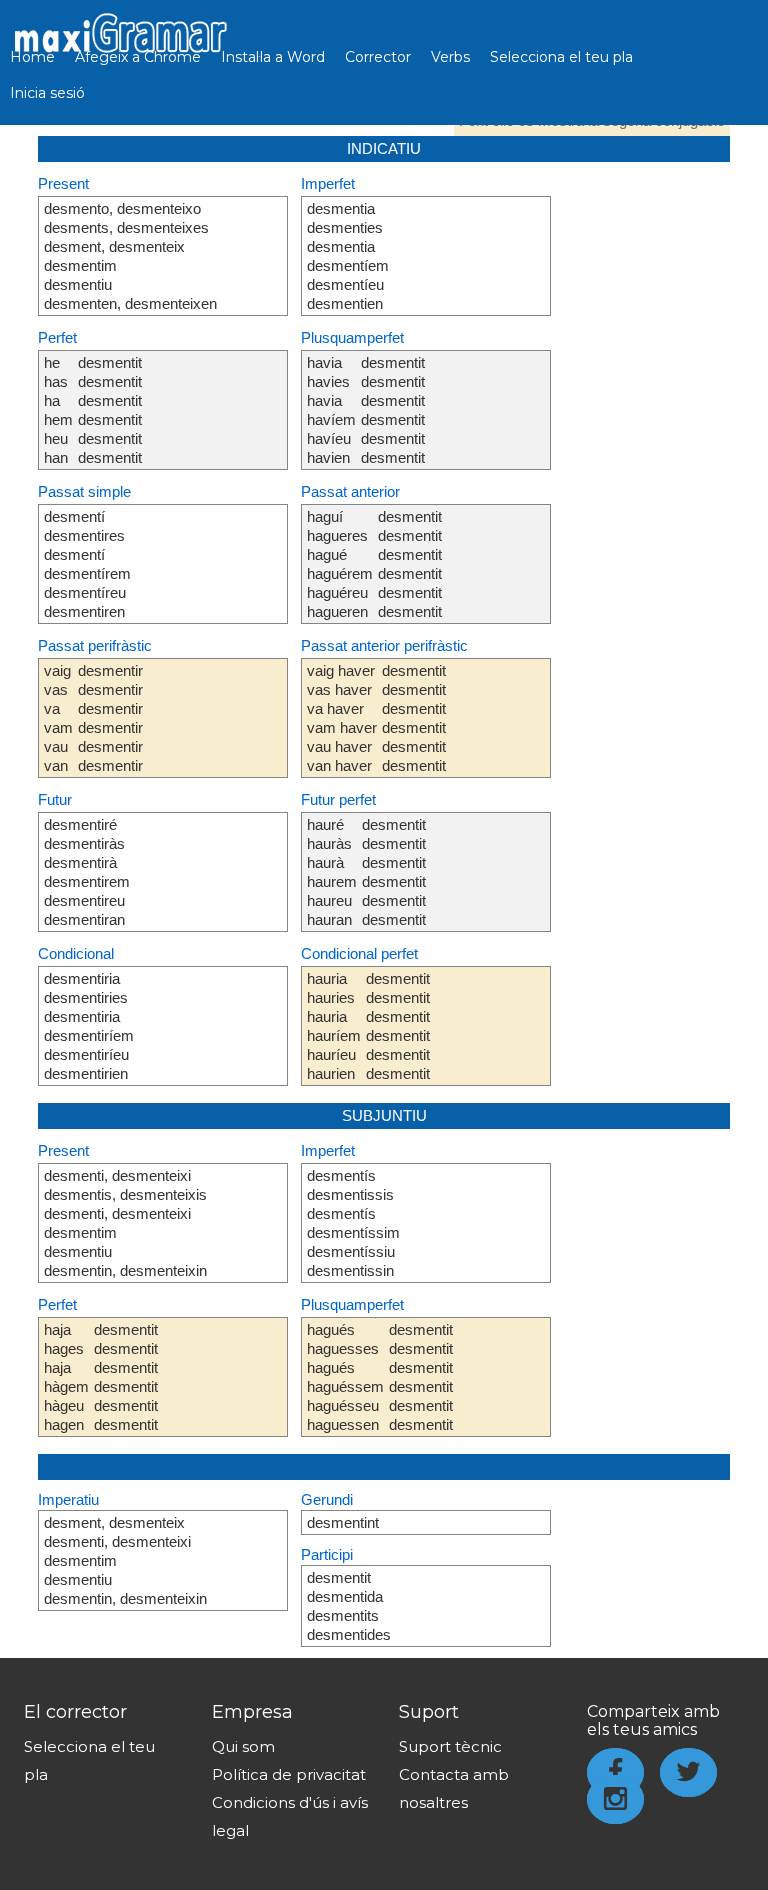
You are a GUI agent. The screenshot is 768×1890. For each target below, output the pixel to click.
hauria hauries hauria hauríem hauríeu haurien (334, 1026)
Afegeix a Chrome (138, 57)
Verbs (450, 57)
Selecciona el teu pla (561, 57)
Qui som (243, 1746)
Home (32, 57)
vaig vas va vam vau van (58, 718)
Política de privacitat (289, 1774)
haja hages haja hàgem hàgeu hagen (66, 1377)
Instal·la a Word (273, 57)
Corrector (378, 57)
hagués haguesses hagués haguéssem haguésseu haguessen (345, 1377)
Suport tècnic (450, 1746)
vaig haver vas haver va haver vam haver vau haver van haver (342, 718)
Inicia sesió (47, 93)
